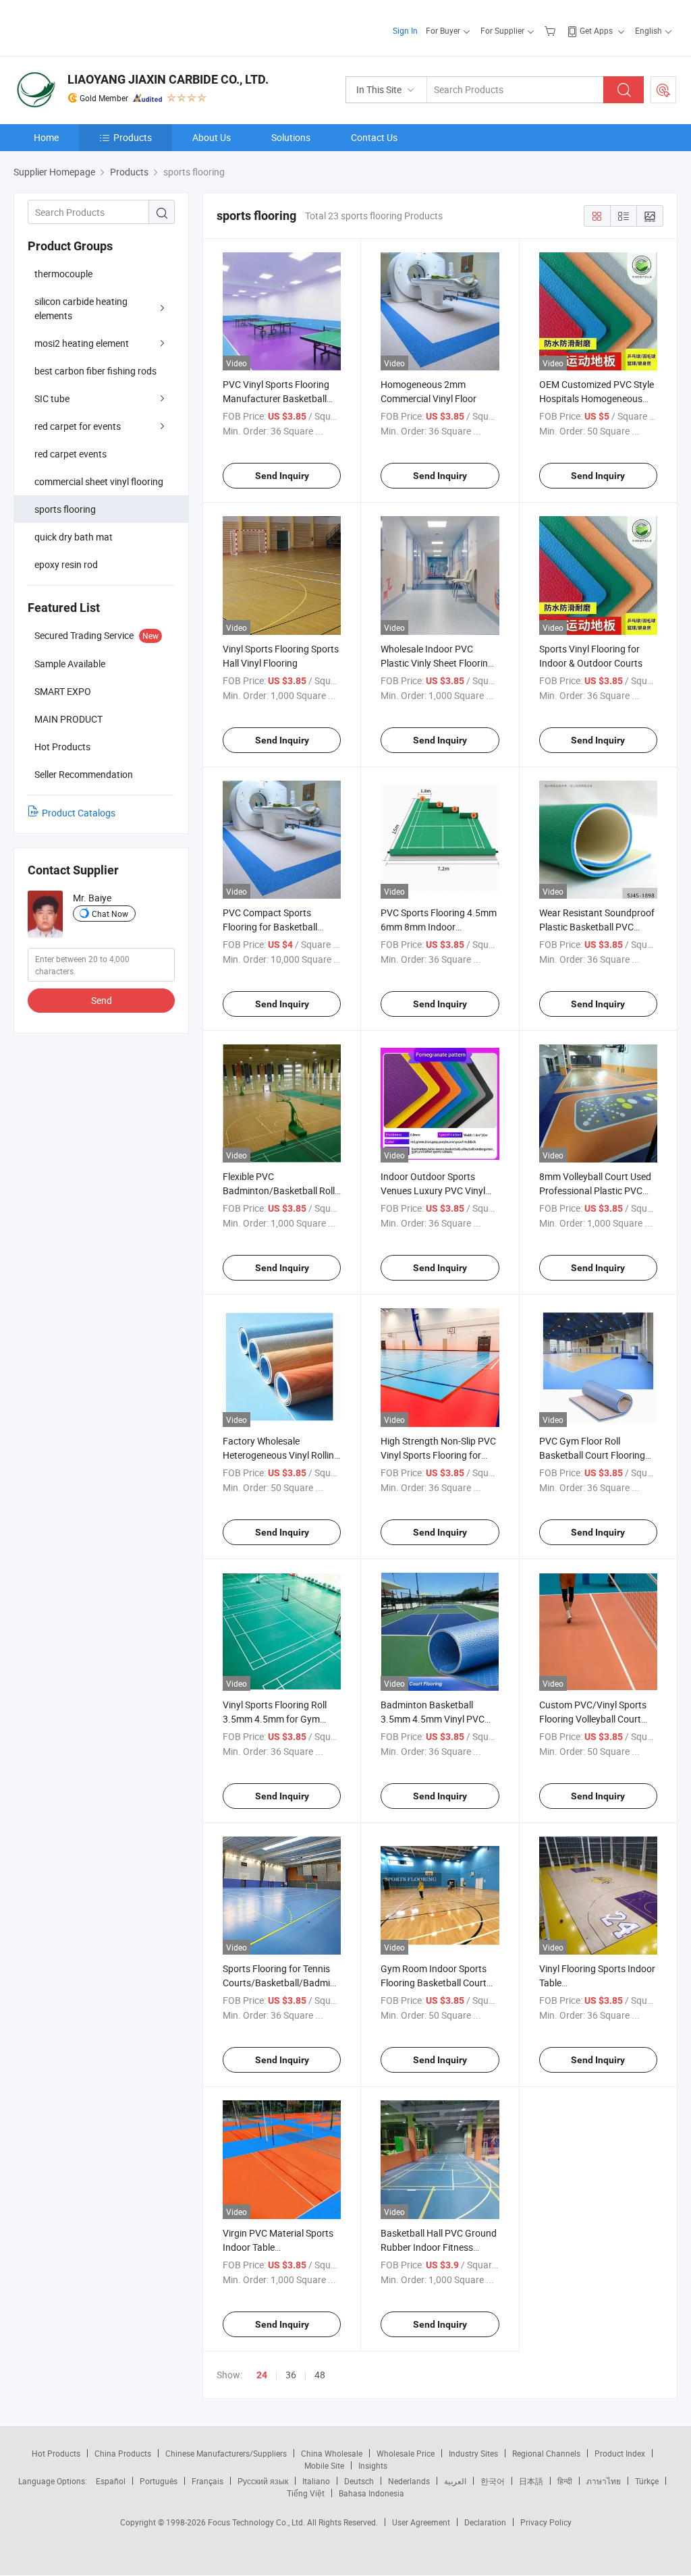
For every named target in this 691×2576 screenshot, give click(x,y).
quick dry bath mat (74, 537)
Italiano (316, 2481)
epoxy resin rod (66, 564)
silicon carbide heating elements (81, 308)
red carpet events (71, 454)
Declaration (485, 2522)
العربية (455, 2481)
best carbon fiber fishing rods (95, 371)
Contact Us (374, 137)
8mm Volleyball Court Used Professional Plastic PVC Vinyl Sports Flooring (595, 1191)
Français (208, 2481)
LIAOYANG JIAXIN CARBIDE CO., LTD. (168, 79)
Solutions (291, 137)
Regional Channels (546, 2453)
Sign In (405, 30)
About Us (212, 137)
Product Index (620, 2453)
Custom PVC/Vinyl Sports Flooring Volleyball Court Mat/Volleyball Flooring (593, 1719)
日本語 (531, 2481)
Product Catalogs (79, 813)
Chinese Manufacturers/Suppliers (226, 2453)
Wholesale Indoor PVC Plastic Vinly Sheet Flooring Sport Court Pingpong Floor (438, 663)
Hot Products (56, 2453)
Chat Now (110, 914)
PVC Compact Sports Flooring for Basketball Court (270, 927)
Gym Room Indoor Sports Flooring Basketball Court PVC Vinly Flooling (434, 1983)
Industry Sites (473, 2453)
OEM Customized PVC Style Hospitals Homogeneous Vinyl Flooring (597, 398)
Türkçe (647, 2481)
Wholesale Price (406, 2453)
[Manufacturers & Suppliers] (100, 27)
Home (46, 137)
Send (102, 1000)
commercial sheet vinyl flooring (99, 481)
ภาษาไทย (604, 2481)
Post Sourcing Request (663, 90)
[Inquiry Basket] (552, 30)
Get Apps (596, 30)
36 (291, 2375)
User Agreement (421, 2522)
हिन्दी (565, 2481)
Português (159, 2481)
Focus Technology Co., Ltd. (257, 2522)
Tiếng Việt (306, 2493)
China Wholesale (332, 2453)
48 (320, 2375)
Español (111, 2481)
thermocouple (63, 274)
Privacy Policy (546, 2522)
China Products (123, 2453)
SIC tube (52, 398)
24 (262, 2375)
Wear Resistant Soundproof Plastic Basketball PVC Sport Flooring (597, 927)
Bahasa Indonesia (371, 2493)
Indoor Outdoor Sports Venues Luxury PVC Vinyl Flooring (433, 1191)
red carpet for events (78, 426)
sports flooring (65, 509)
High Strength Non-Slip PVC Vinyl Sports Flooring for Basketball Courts (438, 1455)
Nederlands (409, 2481)
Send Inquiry (282, 476)
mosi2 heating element (82, 343)
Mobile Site (324, 2465)
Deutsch (359, 2481)
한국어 (493, 2481)
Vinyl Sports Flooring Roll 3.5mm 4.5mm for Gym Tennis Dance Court (275, 1719)
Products (133, 137)
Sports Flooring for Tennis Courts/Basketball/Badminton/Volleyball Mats (308, 1983)
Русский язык (263, 2481)
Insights (373, 2465)
